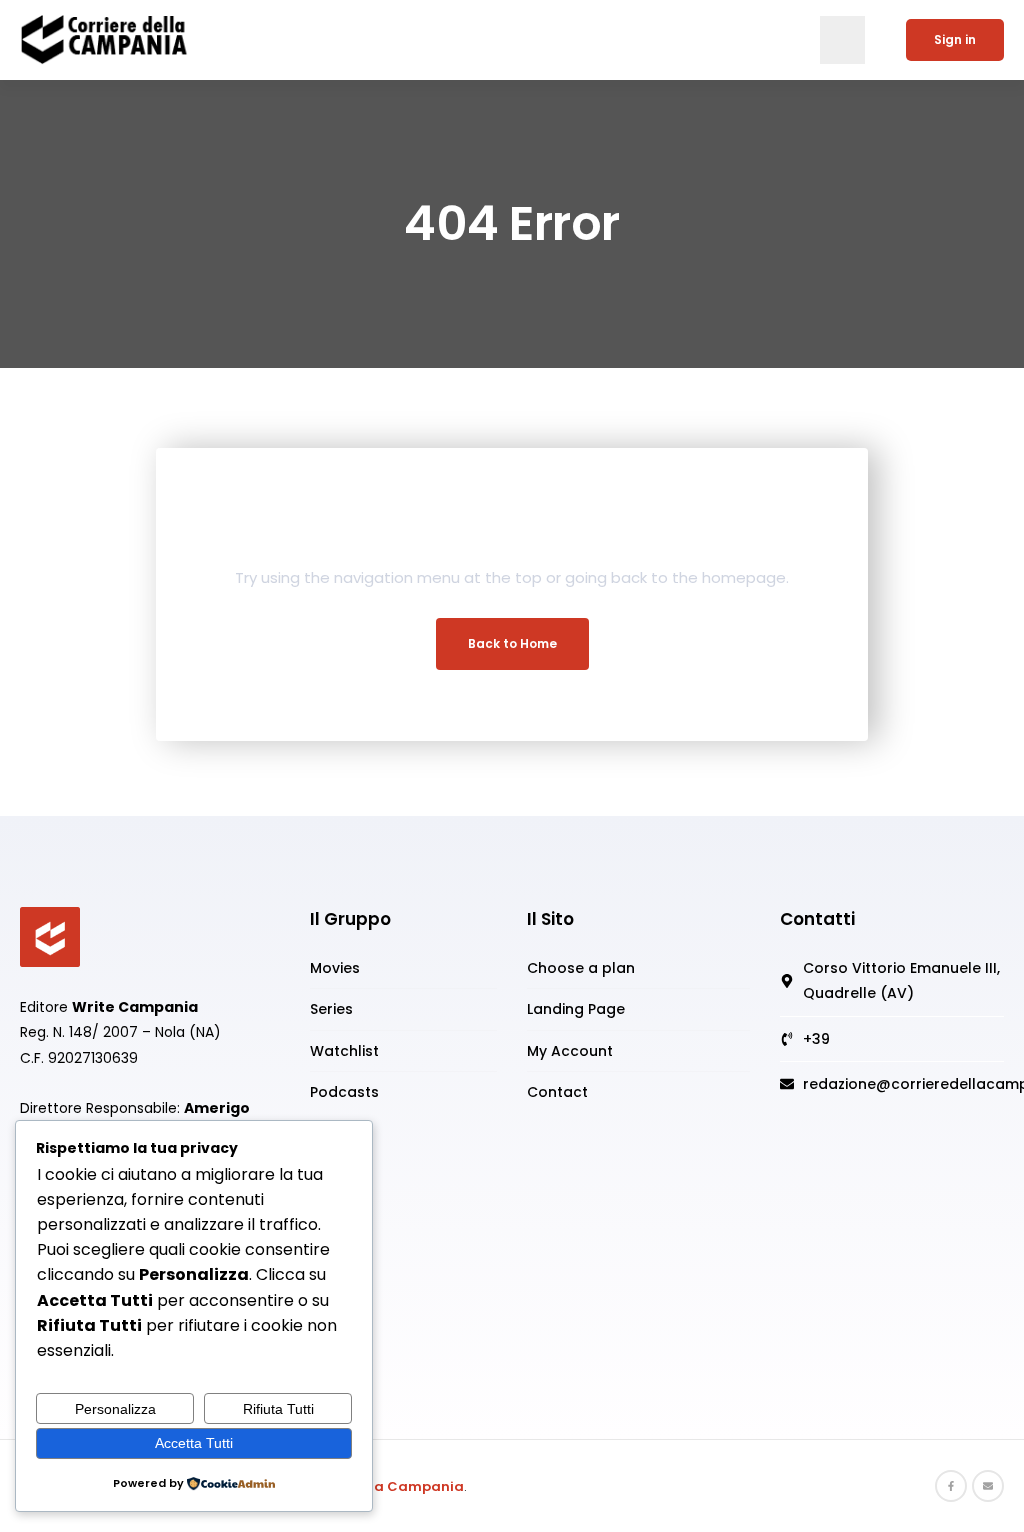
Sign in (955, 39)
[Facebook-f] (951, 1486)
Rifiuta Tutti (278, 1409)
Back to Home (512, 643)
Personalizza (115, 1409)
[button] (842, 40)
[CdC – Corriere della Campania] (50, 936)
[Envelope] (988, 1486)
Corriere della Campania (375, 1486)
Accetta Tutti (194, 1443)
